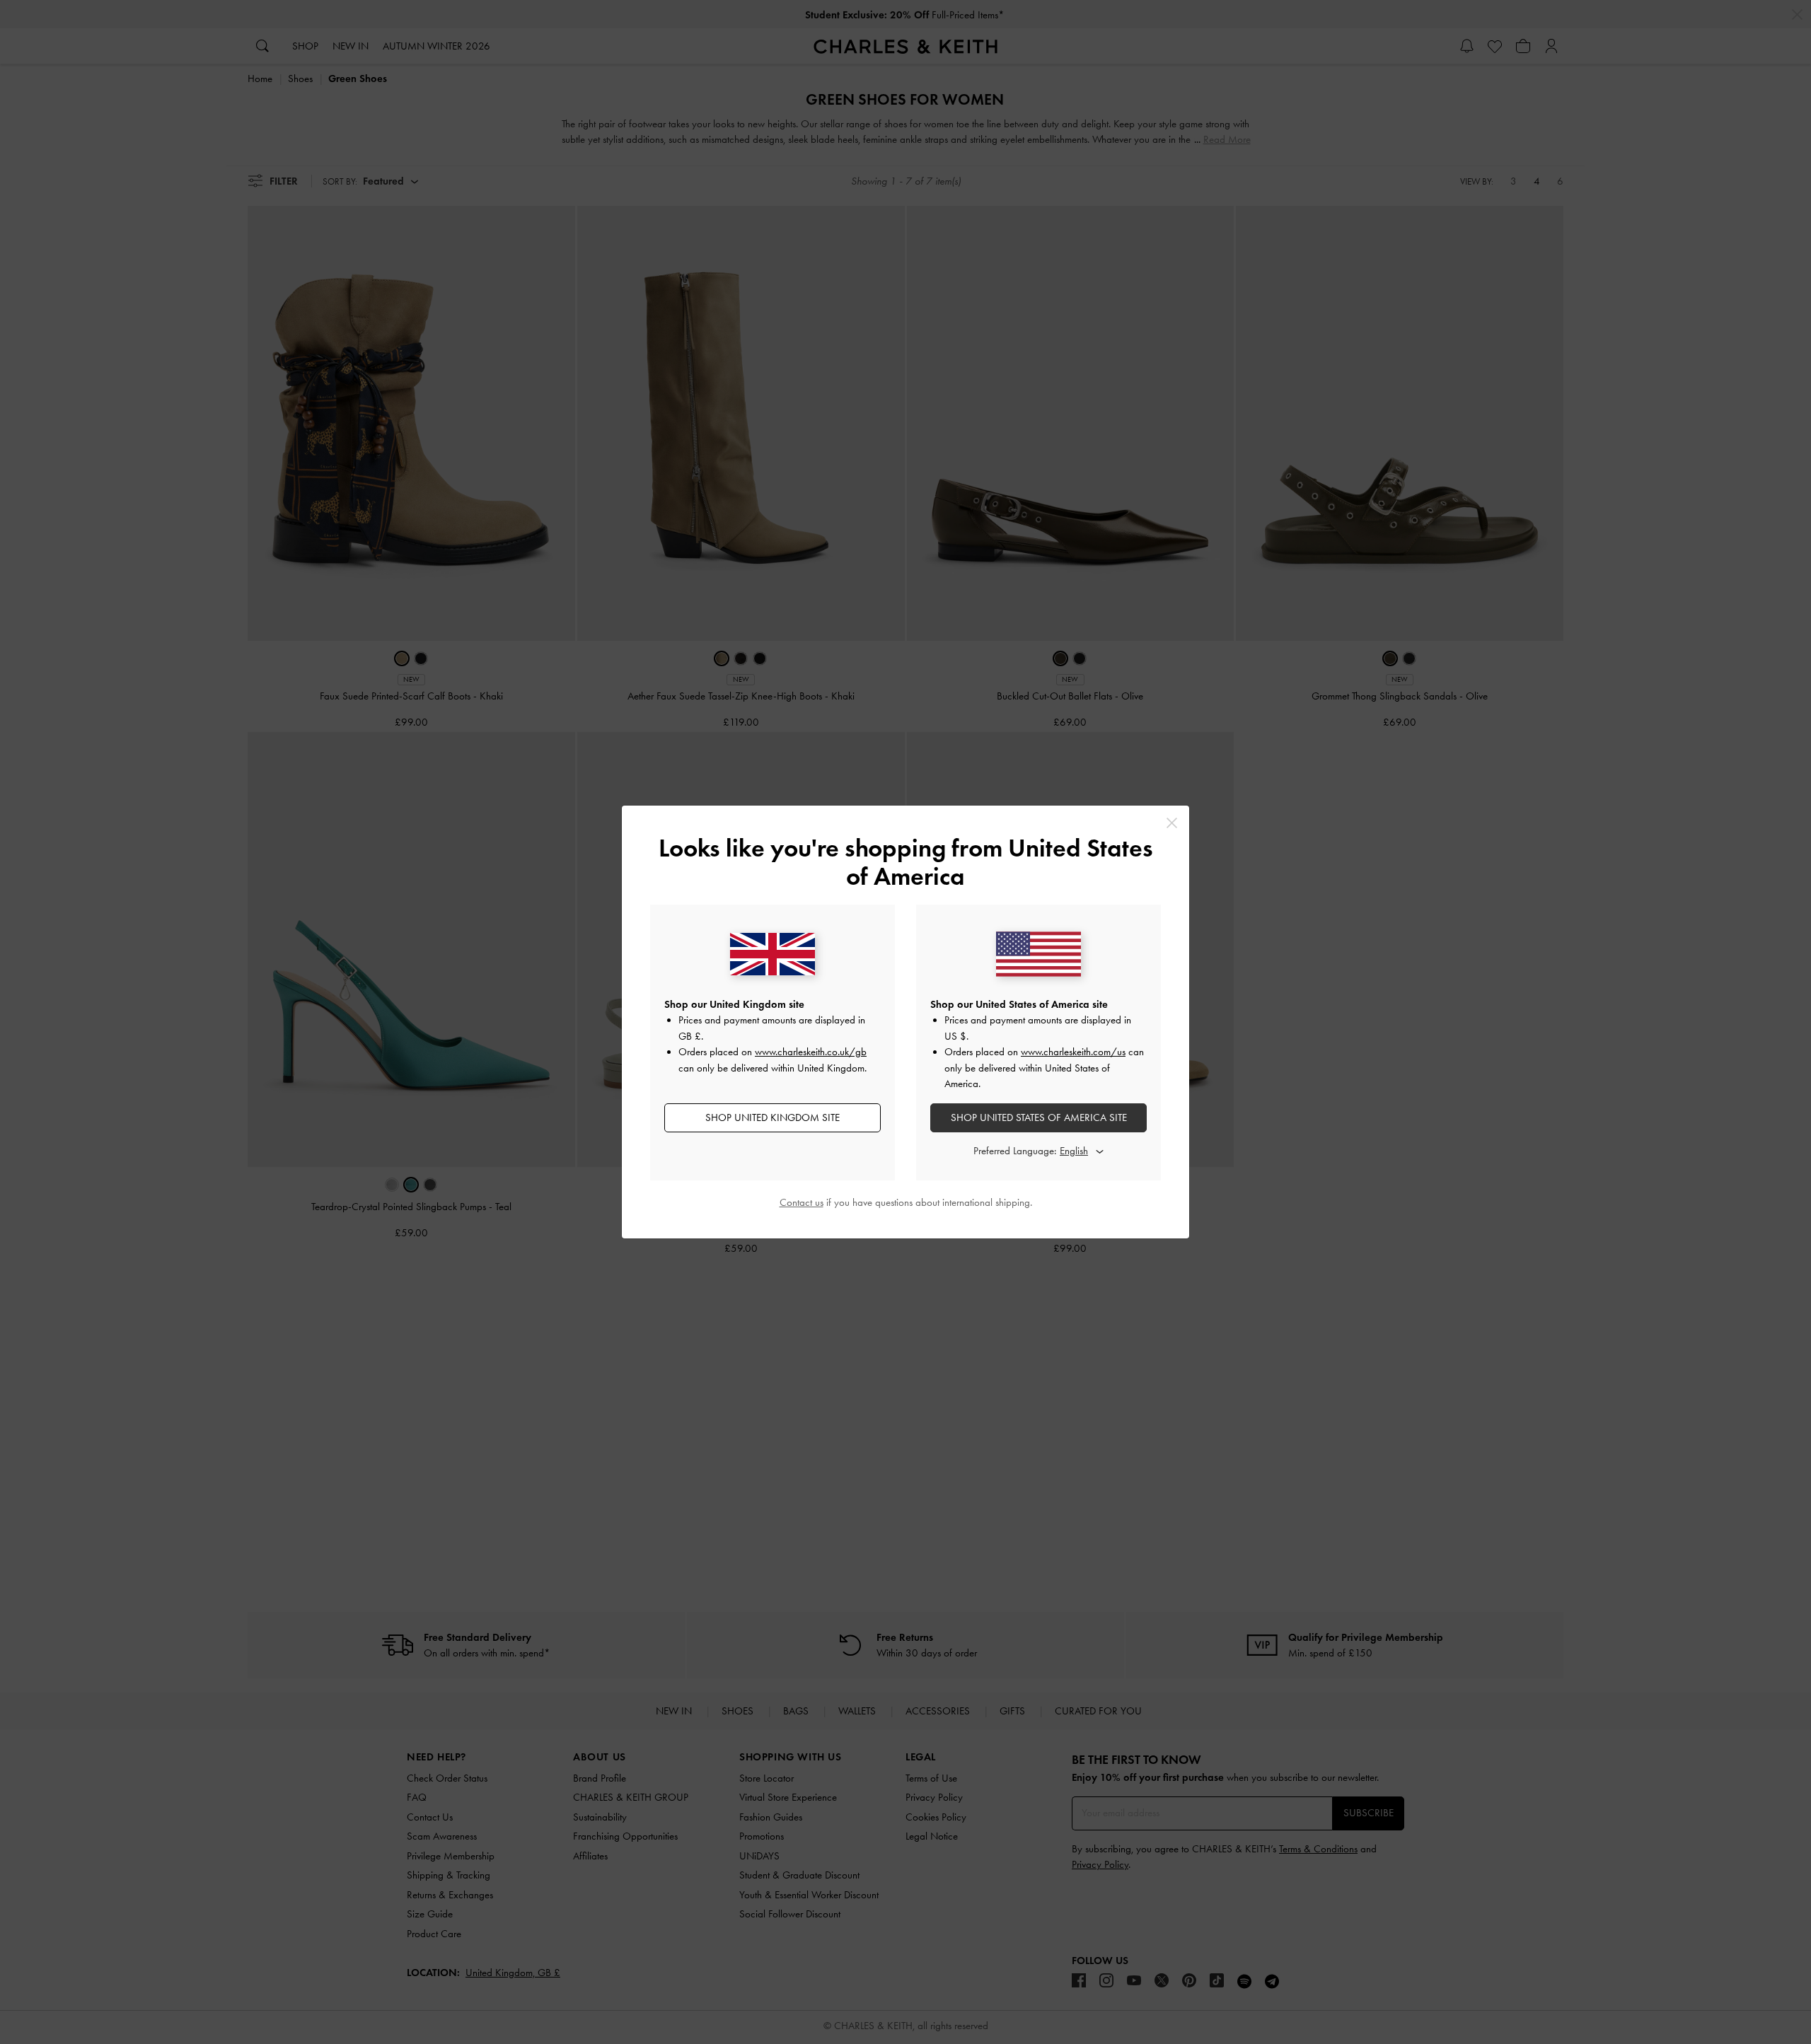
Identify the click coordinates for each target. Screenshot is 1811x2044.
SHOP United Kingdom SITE (773, 1117)
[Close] (1172, 823)
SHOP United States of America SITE (1039, 1117)
